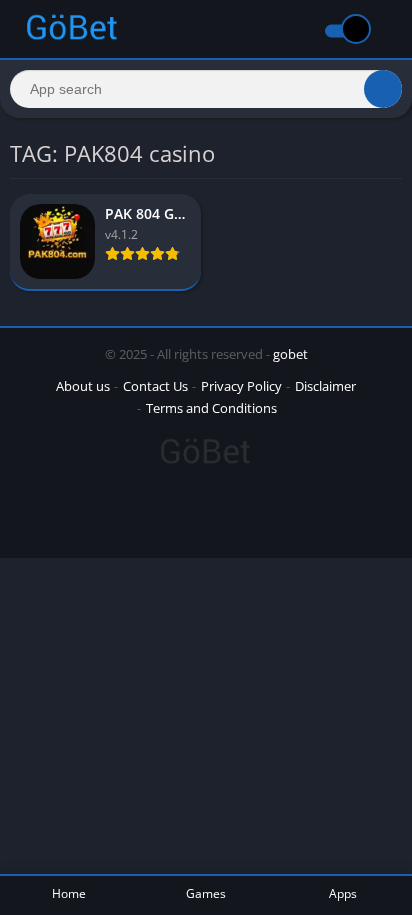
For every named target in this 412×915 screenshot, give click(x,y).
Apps (343, 893)
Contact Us (155, 386)
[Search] (383, 89)
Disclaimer (325, 386)
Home (69, 893)
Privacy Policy (241, 386)
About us (83, 386)
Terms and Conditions (211, 408)
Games (206, 893)
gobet (290, 354)
